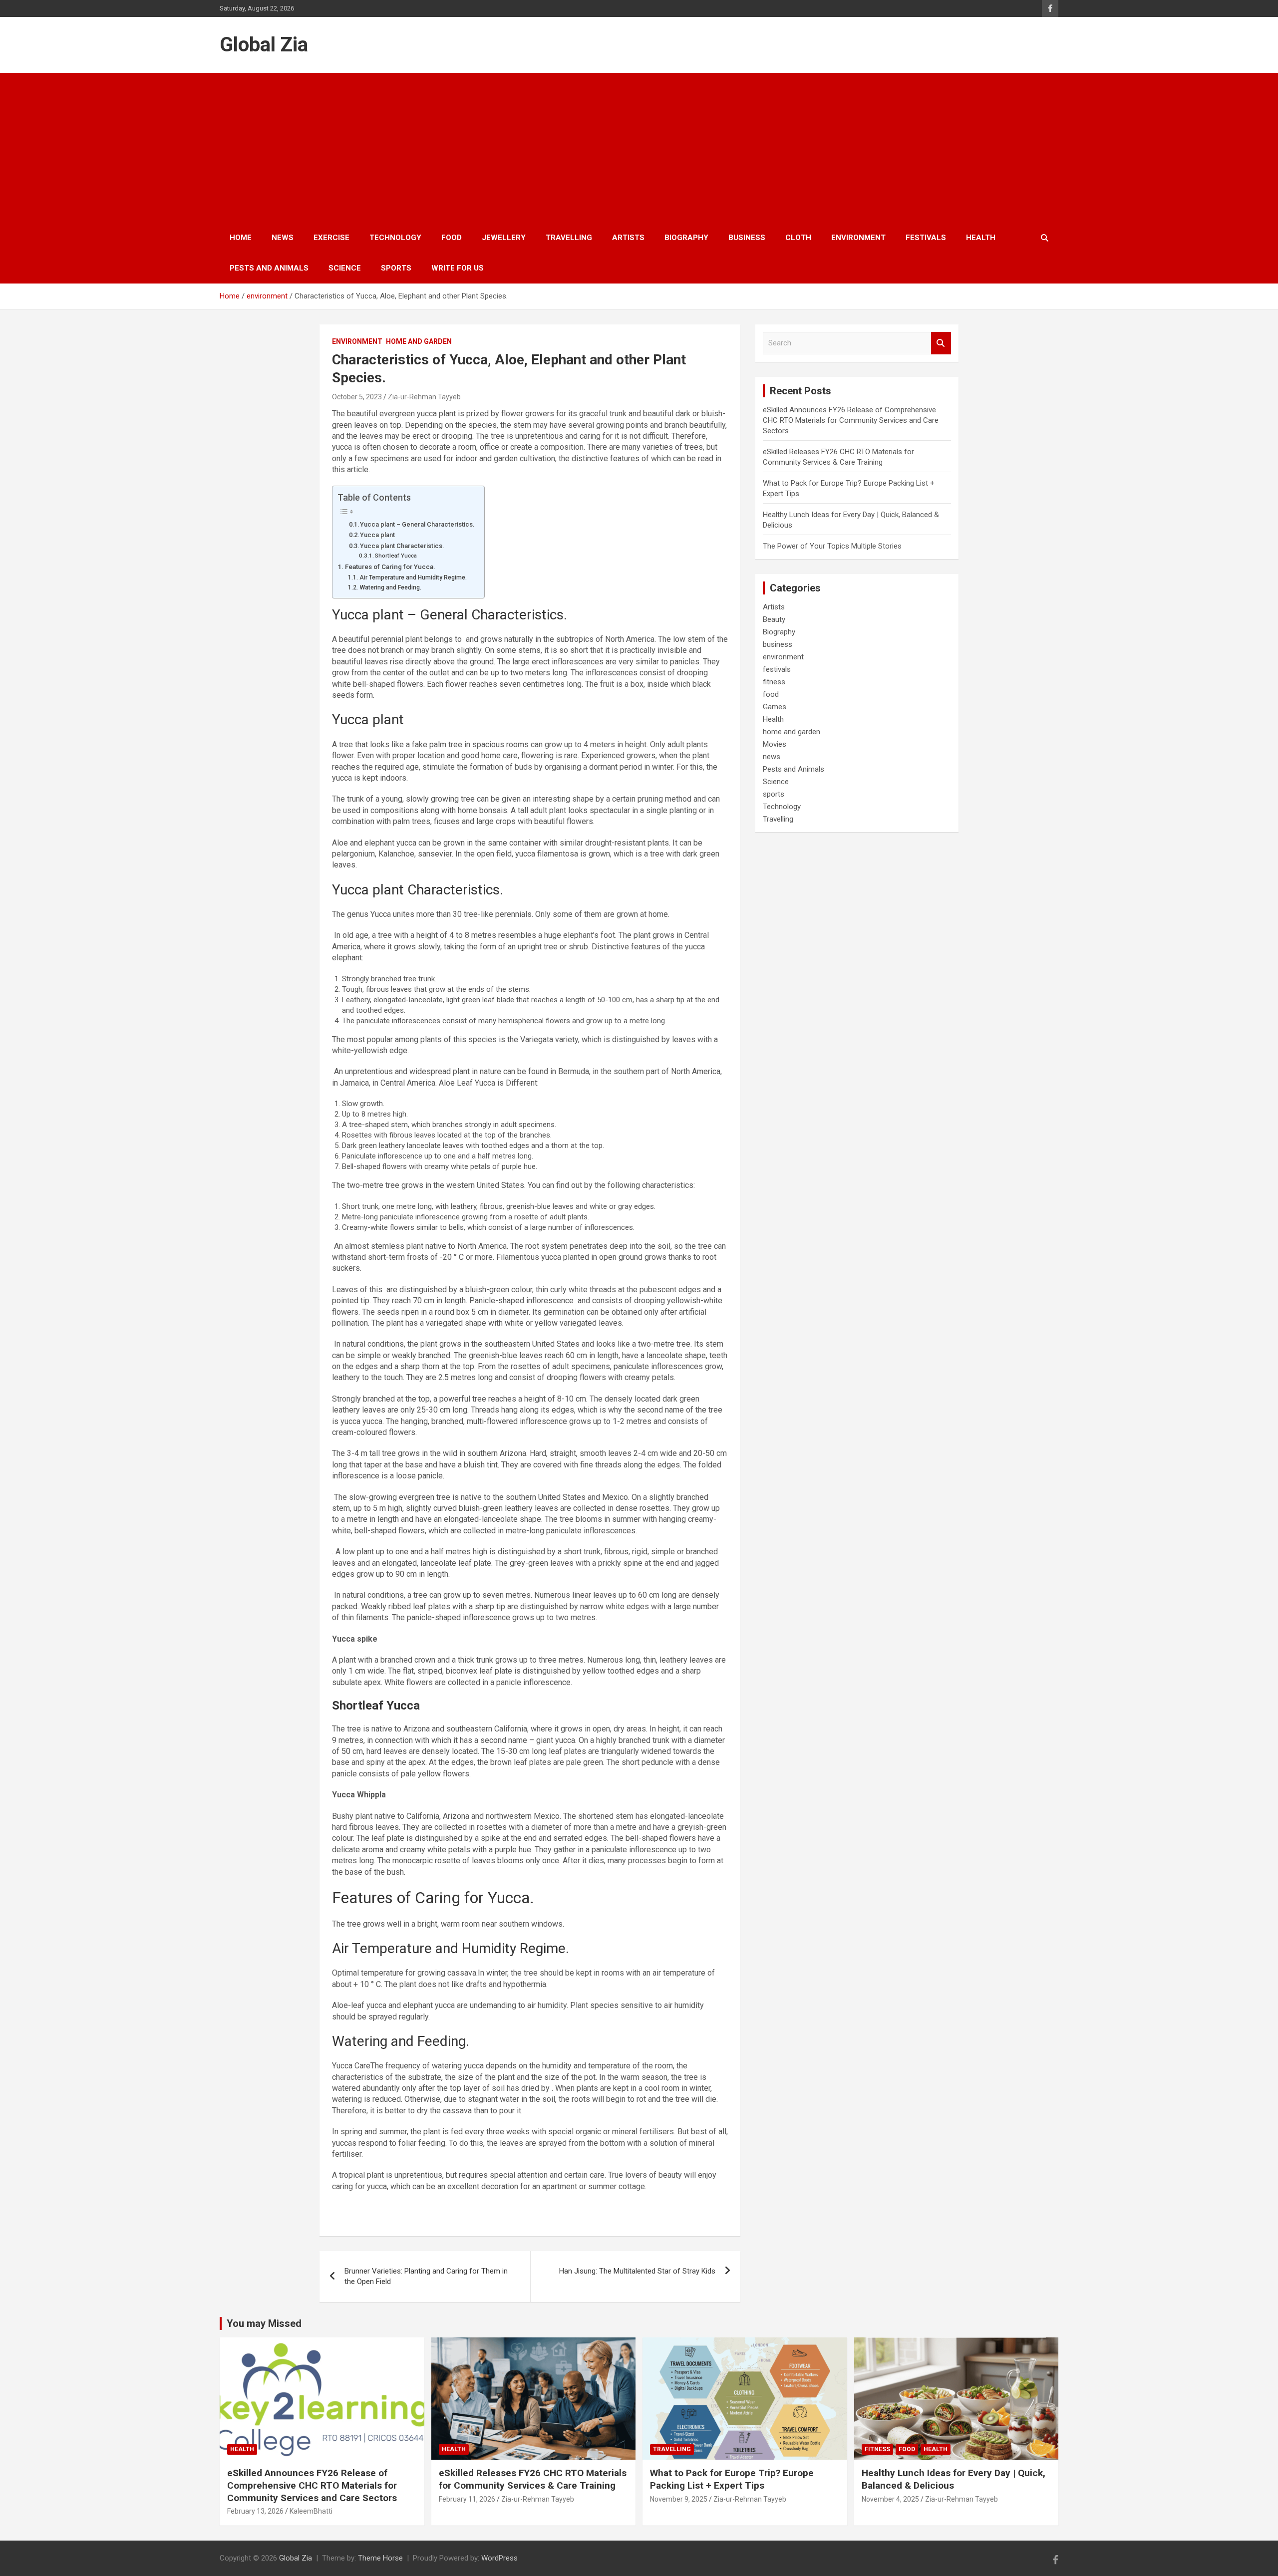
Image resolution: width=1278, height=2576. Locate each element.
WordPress (499, 2558)
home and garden (419, 341)
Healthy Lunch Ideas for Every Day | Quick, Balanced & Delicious (954, 2479)
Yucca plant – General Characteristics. (417, 524)
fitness (774, 682)
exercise (331, 238)
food (452, 238)
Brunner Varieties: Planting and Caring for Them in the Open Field (426, 2276)
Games (775, 707)
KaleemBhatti (311, 2511)
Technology (395, 238)
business (747, 238)
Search (941, 343)
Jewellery (504, 238)
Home (241, 238)
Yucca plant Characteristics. (402, 546)
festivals (926, 238)
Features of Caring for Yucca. (390, 567)
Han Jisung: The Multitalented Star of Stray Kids (637, 2271)
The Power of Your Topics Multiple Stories (832, 546)
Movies (775, 744)
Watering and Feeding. (390, 587)
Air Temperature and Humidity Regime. (413, 577)
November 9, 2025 (679, 2499)
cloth (798, 238)
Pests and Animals (269, 268)
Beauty (774, 619)
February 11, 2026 (467, 2499)
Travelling (569, 238)
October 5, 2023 (357, 397)
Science (345, 268)
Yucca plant (377, 535)
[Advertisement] (639, 148)
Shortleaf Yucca (396, 556)
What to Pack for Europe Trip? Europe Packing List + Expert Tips (732, 2479)
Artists (628, 238)
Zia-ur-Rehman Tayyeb (424, 397)
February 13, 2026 (255, 2511)
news (283, 238)
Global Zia (264, 45)
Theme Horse (380, 2558)
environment (858, 238)
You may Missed (264, 2323)
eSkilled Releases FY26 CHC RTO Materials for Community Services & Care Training (533, 2479)
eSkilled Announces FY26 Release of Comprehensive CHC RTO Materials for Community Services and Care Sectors (851, 420)
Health (981, 238)
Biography (686, 238)
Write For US (458, 268)
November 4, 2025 (890, 2499)
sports (396, 268)
